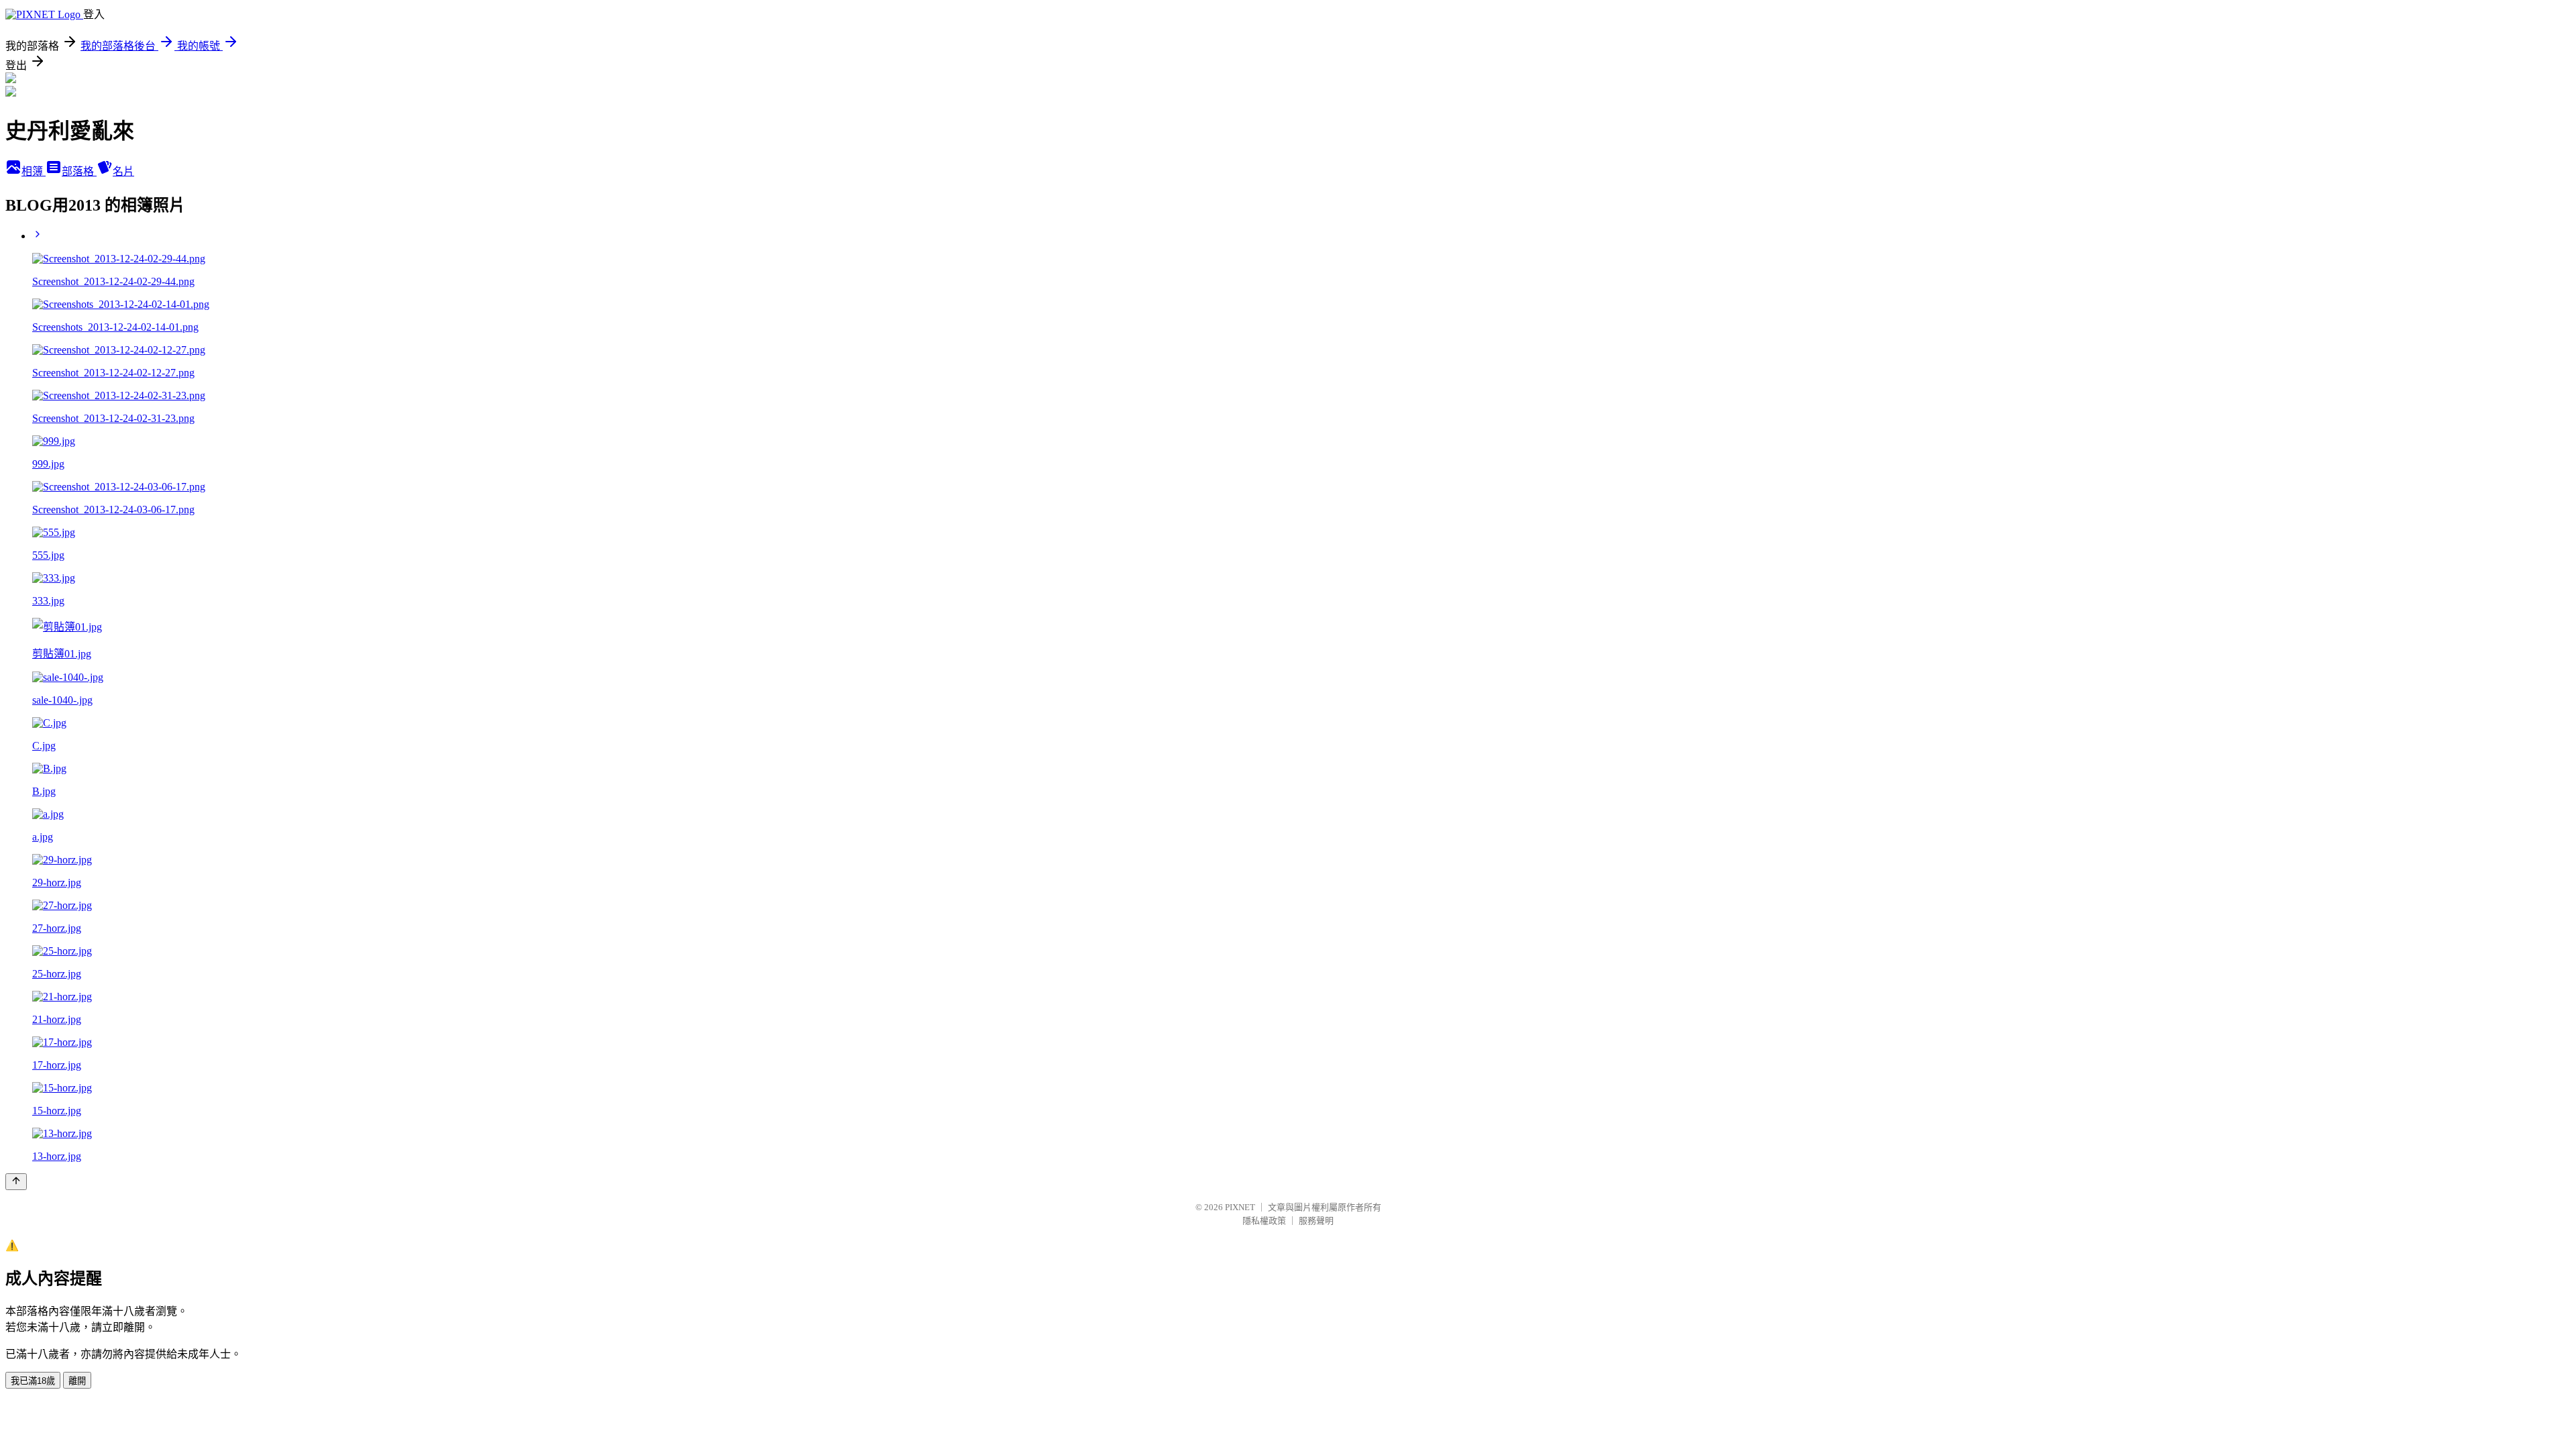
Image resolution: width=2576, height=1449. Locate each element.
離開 (77, 1381)
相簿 (34, 171)
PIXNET (1240, 1207)
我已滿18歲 (33, 1381)
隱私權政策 (1264, 1221)
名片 (123, 171)
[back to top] (16, 1182)
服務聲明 (1316, 1221)
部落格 (79, 171)
